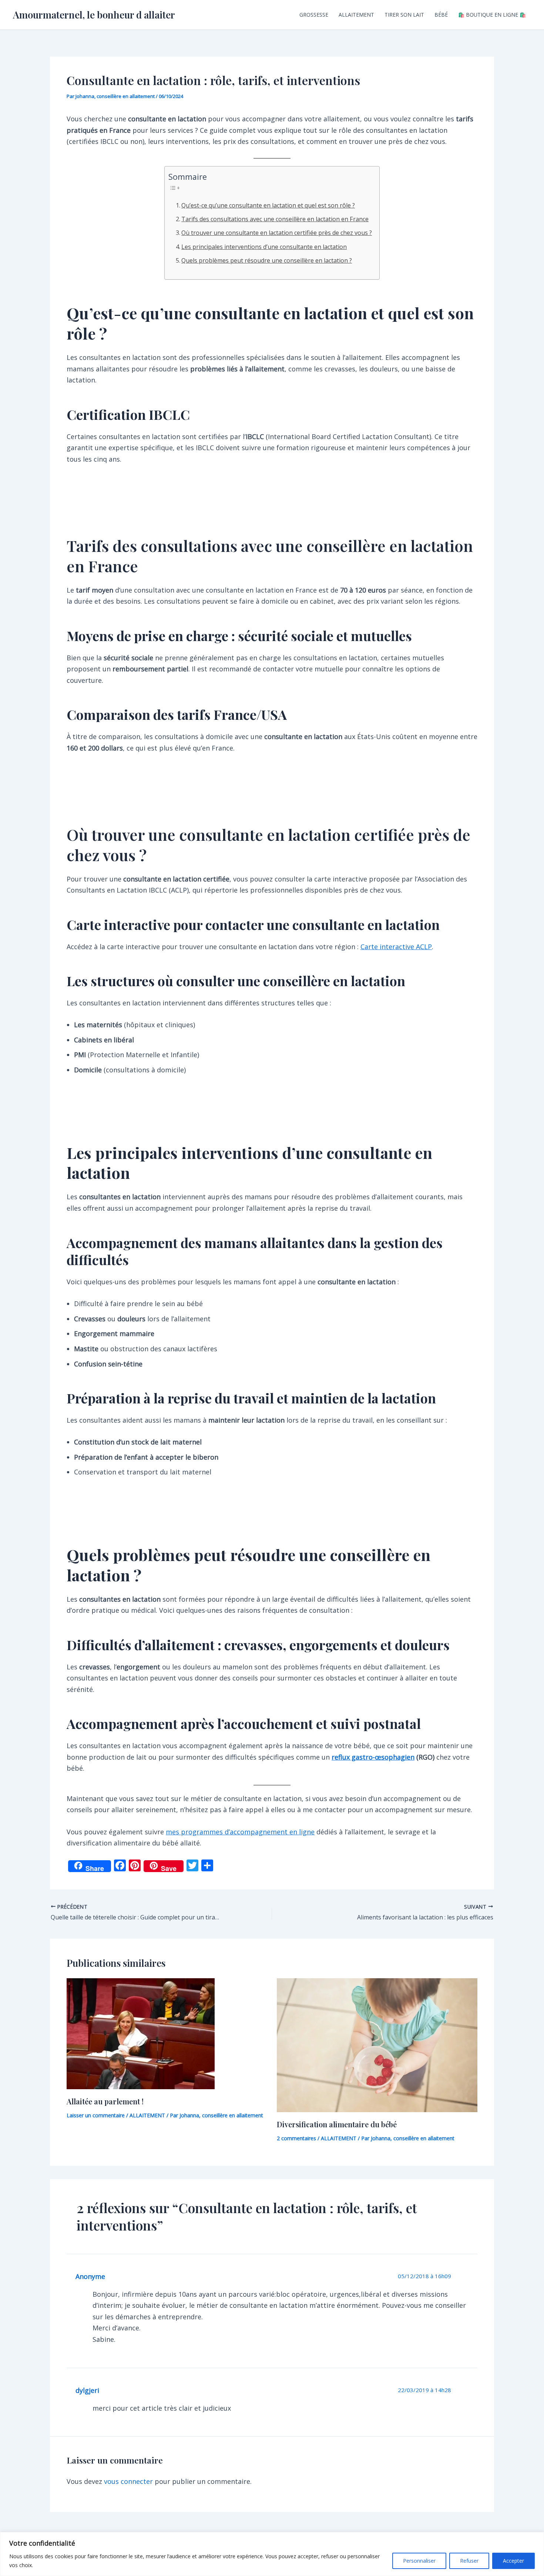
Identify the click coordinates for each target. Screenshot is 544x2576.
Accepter (513, 2561)
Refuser (469, 2561)
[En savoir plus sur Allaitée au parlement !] (141, 2033)
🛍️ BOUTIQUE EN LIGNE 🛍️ (492, 15)
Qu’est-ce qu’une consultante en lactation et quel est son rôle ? (268, 205)
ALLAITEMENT (356, 15)
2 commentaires (296, 2138)
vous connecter (128, 2481)
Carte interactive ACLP (396, 947)
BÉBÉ (441, 15)
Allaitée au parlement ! (105, 2101)
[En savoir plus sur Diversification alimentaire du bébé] (377, 2044)
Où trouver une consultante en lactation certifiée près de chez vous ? (277, 233)
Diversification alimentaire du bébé (337, 2124)
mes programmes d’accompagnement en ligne (240, 1832)
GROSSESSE (314, 15)
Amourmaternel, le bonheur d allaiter (94, 15)
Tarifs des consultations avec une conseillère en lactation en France (275, 219)
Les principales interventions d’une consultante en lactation (264, 247)
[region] (272, 2554)
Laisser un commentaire (96, 2115)
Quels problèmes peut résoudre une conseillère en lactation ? (267, 260)
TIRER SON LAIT (404, 15)
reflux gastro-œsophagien (373, 1757)
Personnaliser (419, 2561)
